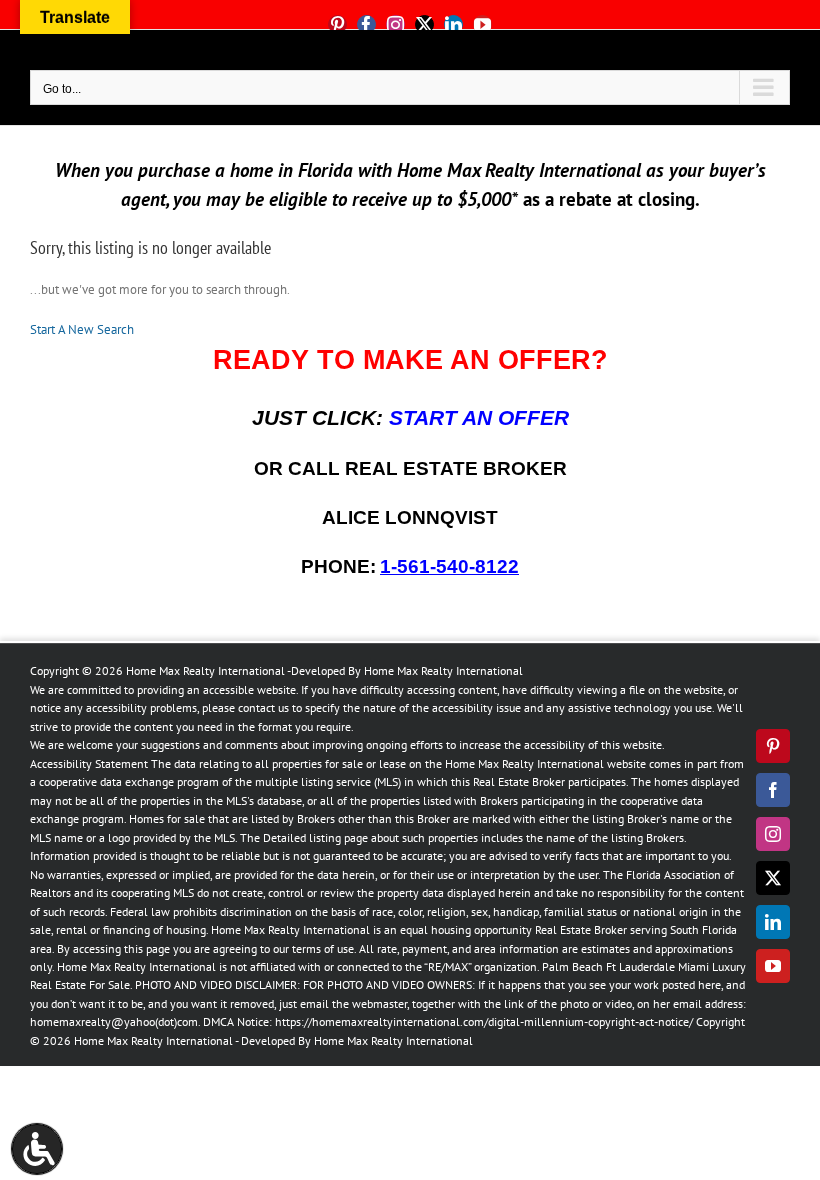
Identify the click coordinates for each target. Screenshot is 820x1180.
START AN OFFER (479, 418)
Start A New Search (82, 329)
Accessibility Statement (89, 763)
